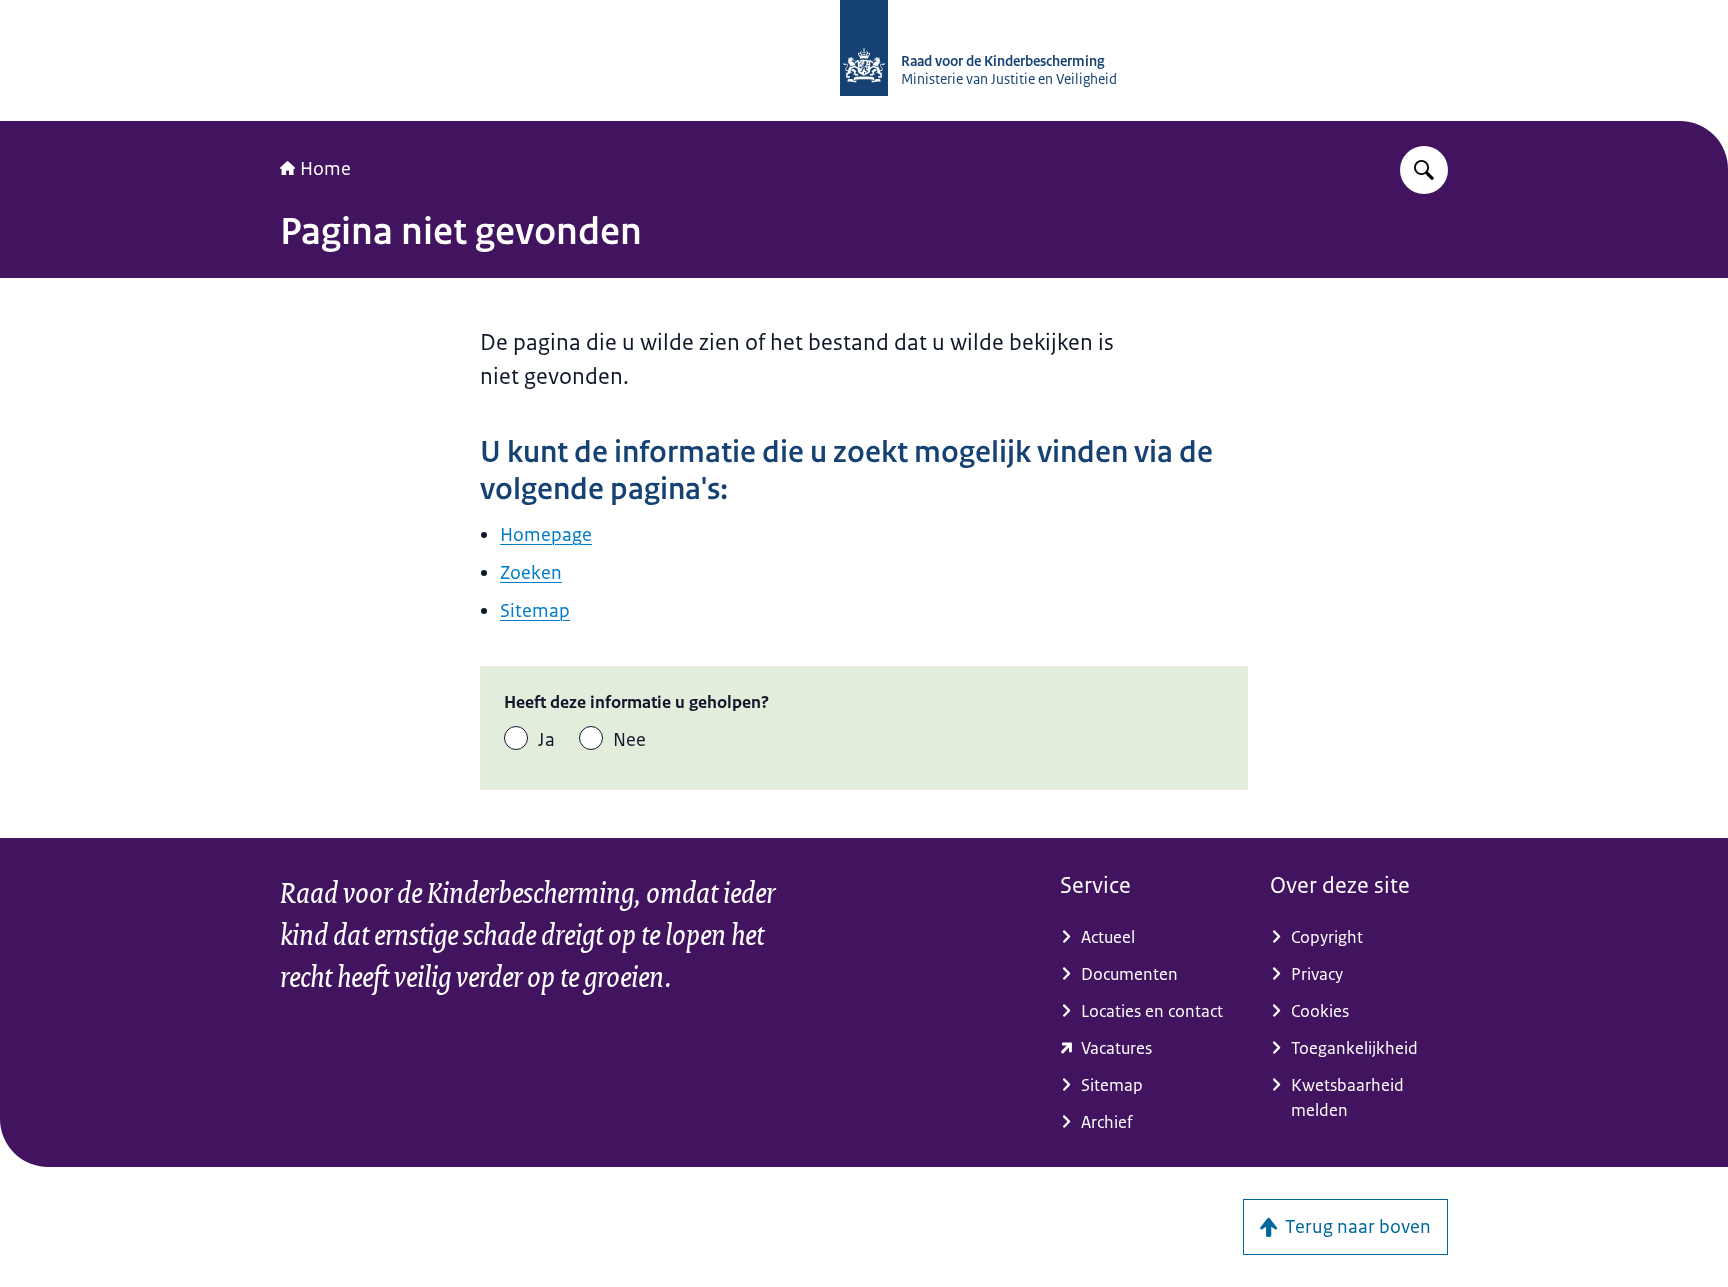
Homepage (546, 535)
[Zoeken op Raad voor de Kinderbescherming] (1424, 170)
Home (325, 169)
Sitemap (535, 611)
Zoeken (531, 573)
